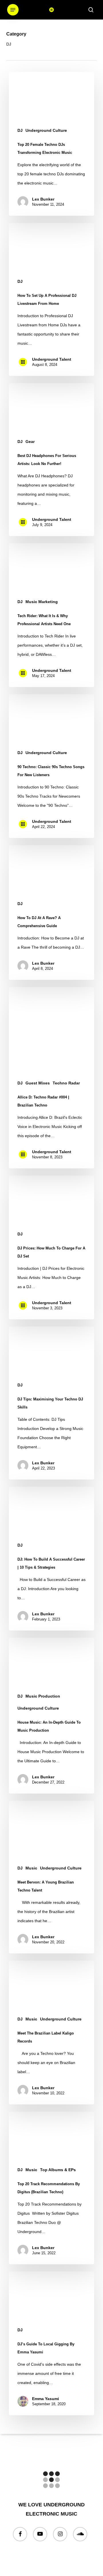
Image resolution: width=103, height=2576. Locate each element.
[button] (13, 10)
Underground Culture (46, 130)
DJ (20, 130)
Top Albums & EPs (58, 2170)
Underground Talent (52, 359)
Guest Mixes (38, 1083)
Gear (30, 442)
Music (31, 1868)
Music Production (43, 1696)
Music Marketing (42, 602)
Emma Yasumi (45, 2399)
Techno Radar (66, 1083)
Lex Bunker (43, 199)
